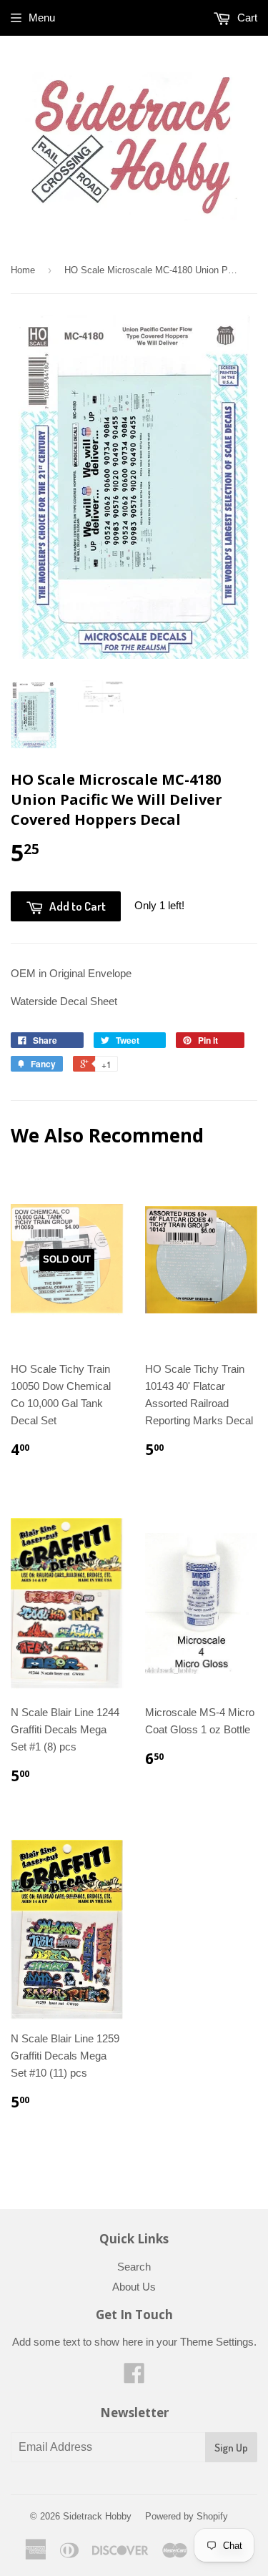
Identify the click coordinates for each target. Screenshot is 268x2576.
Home (23, 270)
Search (134, 2267)
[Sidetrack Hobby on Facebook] (134, 2377)
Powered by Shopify (187, 2516)
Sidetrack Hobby (97, 2516)
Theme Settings (217, 2342)
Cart (246, 18)
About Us (134, 2287)
